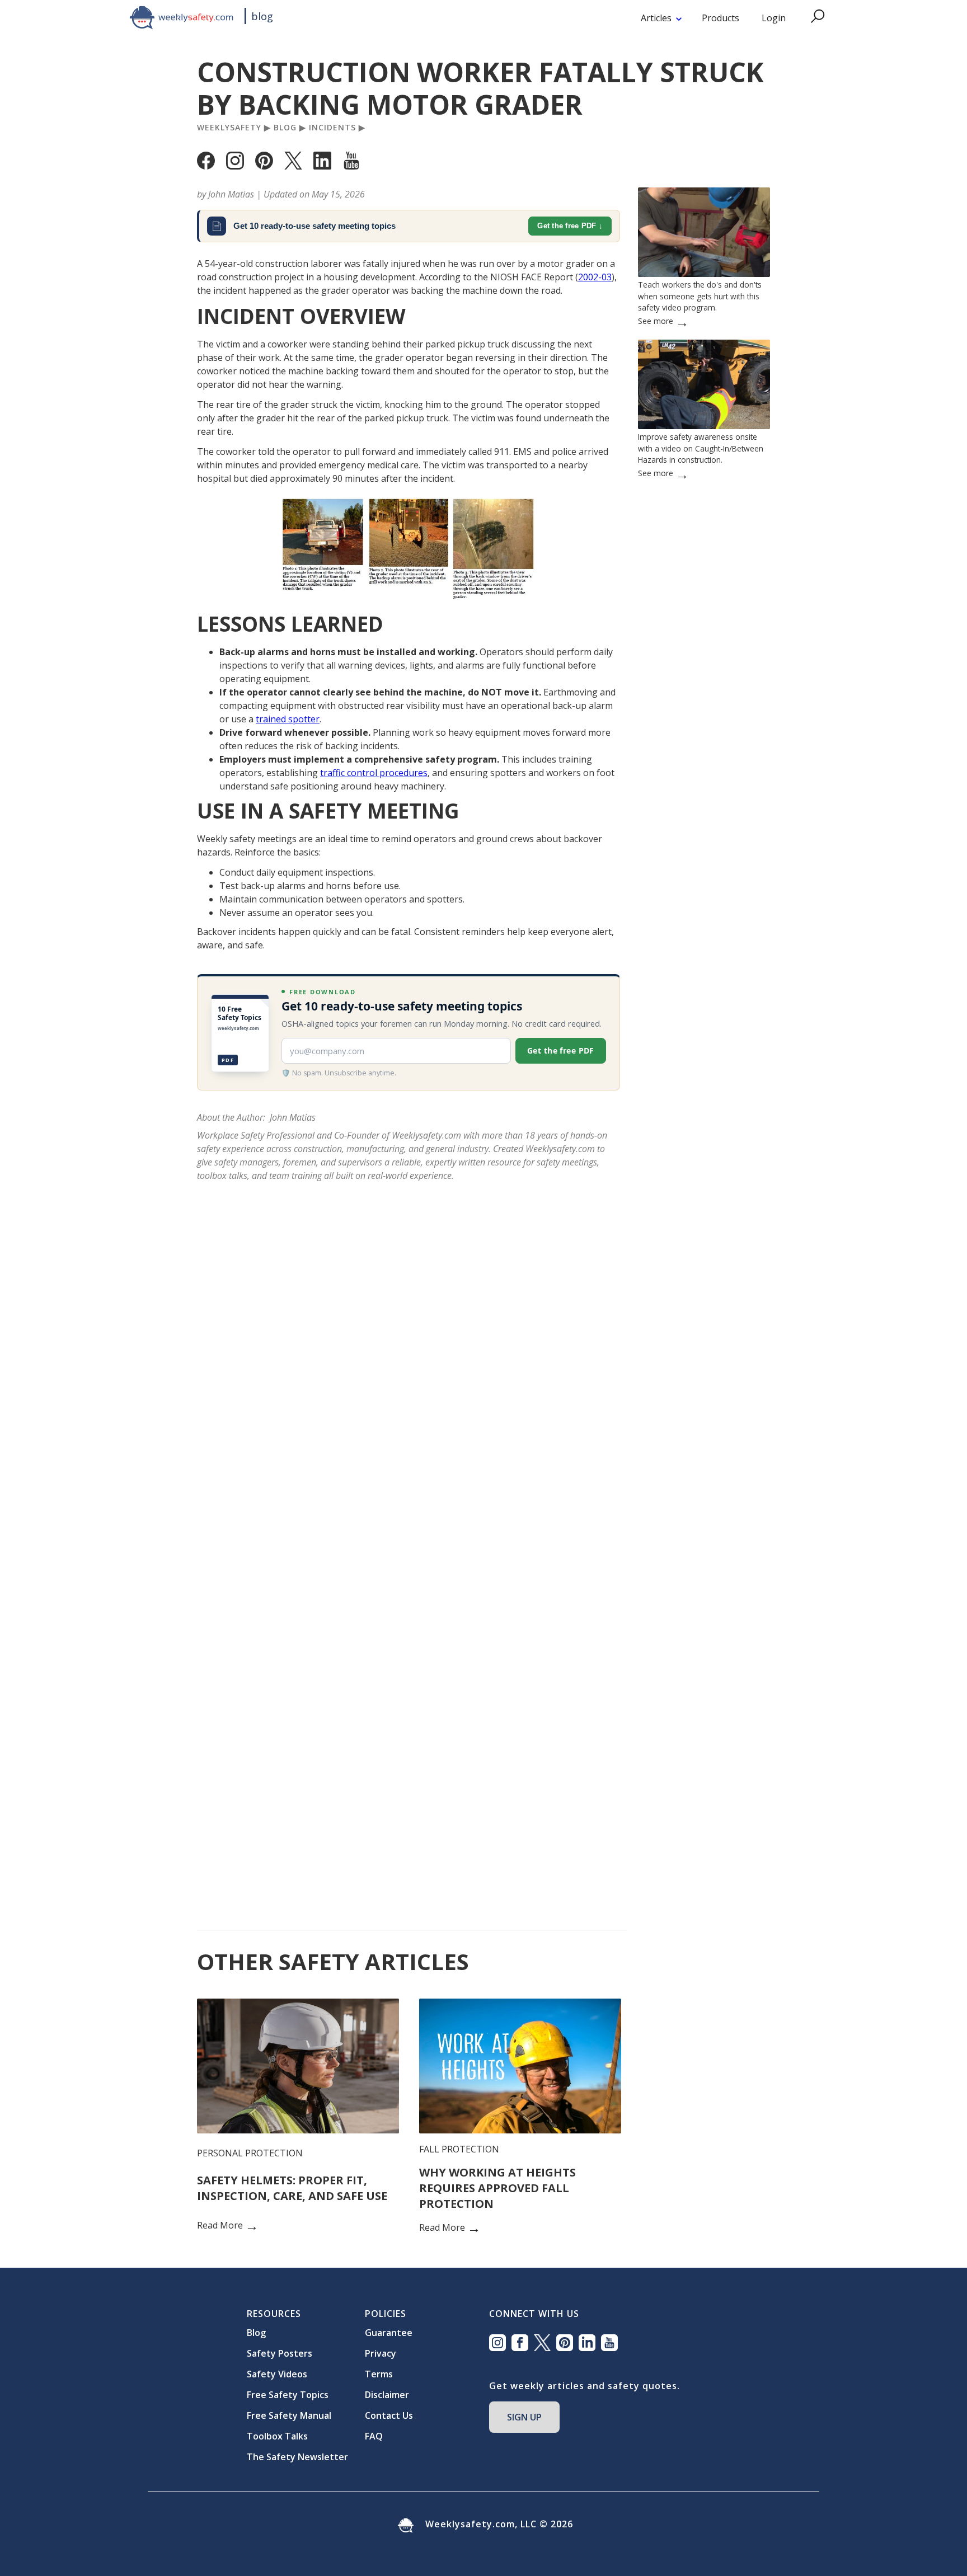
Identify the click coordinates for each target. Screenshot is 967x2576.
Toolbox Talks (277, 2436)
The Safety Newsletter (297, 2457)
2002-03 (595, 277)
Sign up (524, 2417)
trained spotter (288, 719)
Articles (656, 18)
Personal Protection (250, 2153)
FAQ (374, 2436)
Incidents (332, 128)
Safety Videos (277, 2374)
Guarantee (389, 2333)
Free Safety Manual (289, 2415)
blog (262, 16)
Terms (379, 2374)
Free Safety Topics (288, 2395)
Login (774, 18)
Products (720, 18)
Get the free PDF (567, 226)
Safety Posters (280, 2353)
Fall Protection (459, 2149)
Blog (285, 128)
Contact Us (389, 2415)
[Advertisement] (704, 840)
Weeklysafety (229, 128)
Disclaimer (387, 2395)
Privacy (381, 2353)
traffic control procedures (374, 773)
